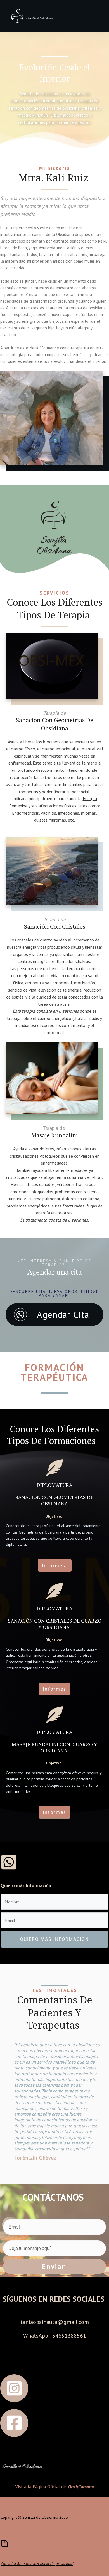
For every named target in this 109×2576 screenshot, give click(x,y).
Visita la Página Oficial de (54, 2487)
